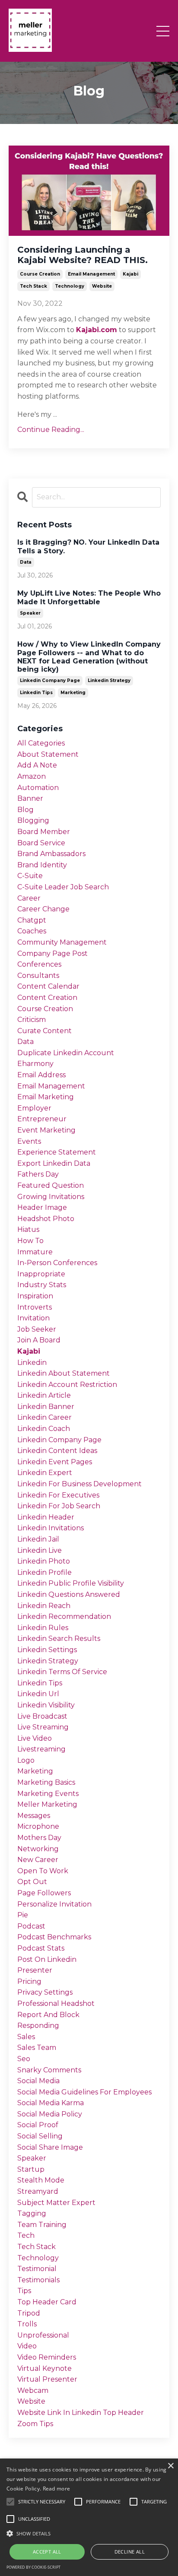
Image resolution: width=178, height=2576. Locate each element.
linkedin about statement (64, 1373)
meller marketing (47, 1804)
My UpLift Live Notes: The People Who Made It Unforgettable (89, 597)
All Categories (41, 743)
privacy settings (45, 1992)
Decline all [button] (130, 2552)
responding (38, 2026)
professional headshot (56, 2003)
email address (41, 1075)
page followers (44, 1893)
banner (30, 798)
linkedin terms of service (62, 1672)
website (102, 286)
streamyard (38, 2191)
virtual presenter (47, 2379)
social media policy (50, 2114)
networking (38, 1849)
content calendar (48, 986)
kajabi (130, 274)
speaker (30, 613)
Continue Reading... (51, 430)
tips (24, 2291)
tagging (32, 2213)
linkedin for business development (79, 1484)
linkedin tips (36, 693)
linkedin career (44, 1417)
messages (34, 1816)
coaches (32, 931)
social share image (50, 2147)
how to (30, 1241)
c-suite (30, 876)
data (26, 562)
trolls (27, 2324)
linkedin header (46, 1517)
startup (31, 2169)
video (27, 2346)
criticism (32, 1020)
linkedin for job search (59, 1506)
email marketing (46, 1097)
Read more (57, 2489)
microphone (38, 1826)
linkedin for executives (58, 1495)
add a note (37, 765)
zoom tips (35, 2424)
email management (91, 274)
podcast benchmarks (54, 1937)
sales (26, 2037)
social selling (40, 2136)
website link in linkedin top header (81, 2413)
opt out (32, 1882)
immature (35, 1252)
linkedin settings (47, 1650)
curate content (44, 1031)
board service (41, 843)
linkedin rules (43, 1628)
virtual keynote (44, 2368)
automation (38, 788)
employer (34, 1108)
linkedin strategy (109, 680)
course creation (40, 274)
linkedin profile (44, 1572)
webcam (33, 2390)
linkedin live (40, 1550)
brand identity (42, 865)
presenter (35, 1970)
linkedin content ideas (57, 1451)
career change (43, 909)
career (29, 898)
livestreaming (41, 1749)
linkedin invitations (51, 1528)
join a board (39, 1340)
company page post (52, 953)
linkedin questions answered (69, 1594)
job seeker (37, 1329)
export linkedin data (54, 1163)
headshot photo (46, 1219)
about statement (48, 754)
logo (26, 1760)
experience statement (57, 1152)
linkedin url (38, 1694)
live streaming (43, 1727)
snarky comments (49, 2070)
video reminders (47, 2357)
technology (70, 286)
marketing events (48, 1794)
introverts (35, 1307)
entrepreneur (42, 1119)
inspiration (35, 1296)
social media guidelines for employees (84, 2092)
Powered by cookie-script (33, 2567)
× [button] (170, 2466)
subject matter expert (56, 2203)
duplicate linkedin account (66, 1053)
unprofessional (43, 2335)
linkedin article (44, 1395)
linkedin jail (38, 1539)
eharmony (35, 1064)
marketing (73, 693)
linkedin (32, 1363)
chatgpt (32, 920)
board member (44, 832)
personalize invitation (54, 1904)
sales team (37, 2048)
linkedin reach (44, 1606)
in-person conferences (57, 1263)
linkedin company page (50, 680)
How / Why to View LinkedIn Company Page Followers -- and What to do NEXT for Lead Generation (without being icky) (89, 657)
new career (38, 1860)
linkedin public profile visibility (71, 1583)
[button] (89, 2533)
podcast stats (41, 1948)
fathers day (38, 1174)
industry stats (42, 1285)
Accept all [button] (47, 2552)
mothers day (39, 1838)
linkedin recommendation (64, 1616)
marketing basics (46, 1782)
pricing (29, 1981)
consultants (38, 976)
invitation (33, 1318)
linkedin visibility (46, 1705)
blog (25, 810)
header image (42, 1207)
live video (35, 1738)
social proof (38, 2125)
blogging (33, 820)
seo (24, 2059)
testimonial (37, 2269)
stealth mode (41, 2180)
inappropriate (41, 1274)
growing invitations (51, 1197)
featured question (51, 1185)
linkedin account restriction (67, 1385)
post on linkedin (47, 1959)
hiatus (28, 1229)
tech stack (33, 286)
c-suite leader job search (63, 887)
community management (62, 942)
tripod (29, 2313)
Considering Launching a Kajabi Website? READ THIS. (83, 255)
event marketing (46, 1130)
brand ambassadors (51, 854)
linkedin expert (45, 1473)
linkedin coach (44, 1429)
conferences (39, 964)
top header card (47, 2302)
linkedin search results (59, 1639)
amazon (32, 776)
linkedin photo (44, 1561)
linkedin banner (46, 1407)
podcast (31, 1926)
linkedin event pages (55, 1462)
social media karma (51, 2103)
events (29, 1141)
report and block (48, 2015)
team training (42, 2225)
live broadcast (42, 1716)
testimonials (38, 2280)
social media (38, 2081)
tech (26, 2235)
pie (23, 1915)
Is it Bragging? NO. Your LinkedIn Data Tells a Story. (88, 546)
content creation (47, 998)
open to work (43, 1871)
